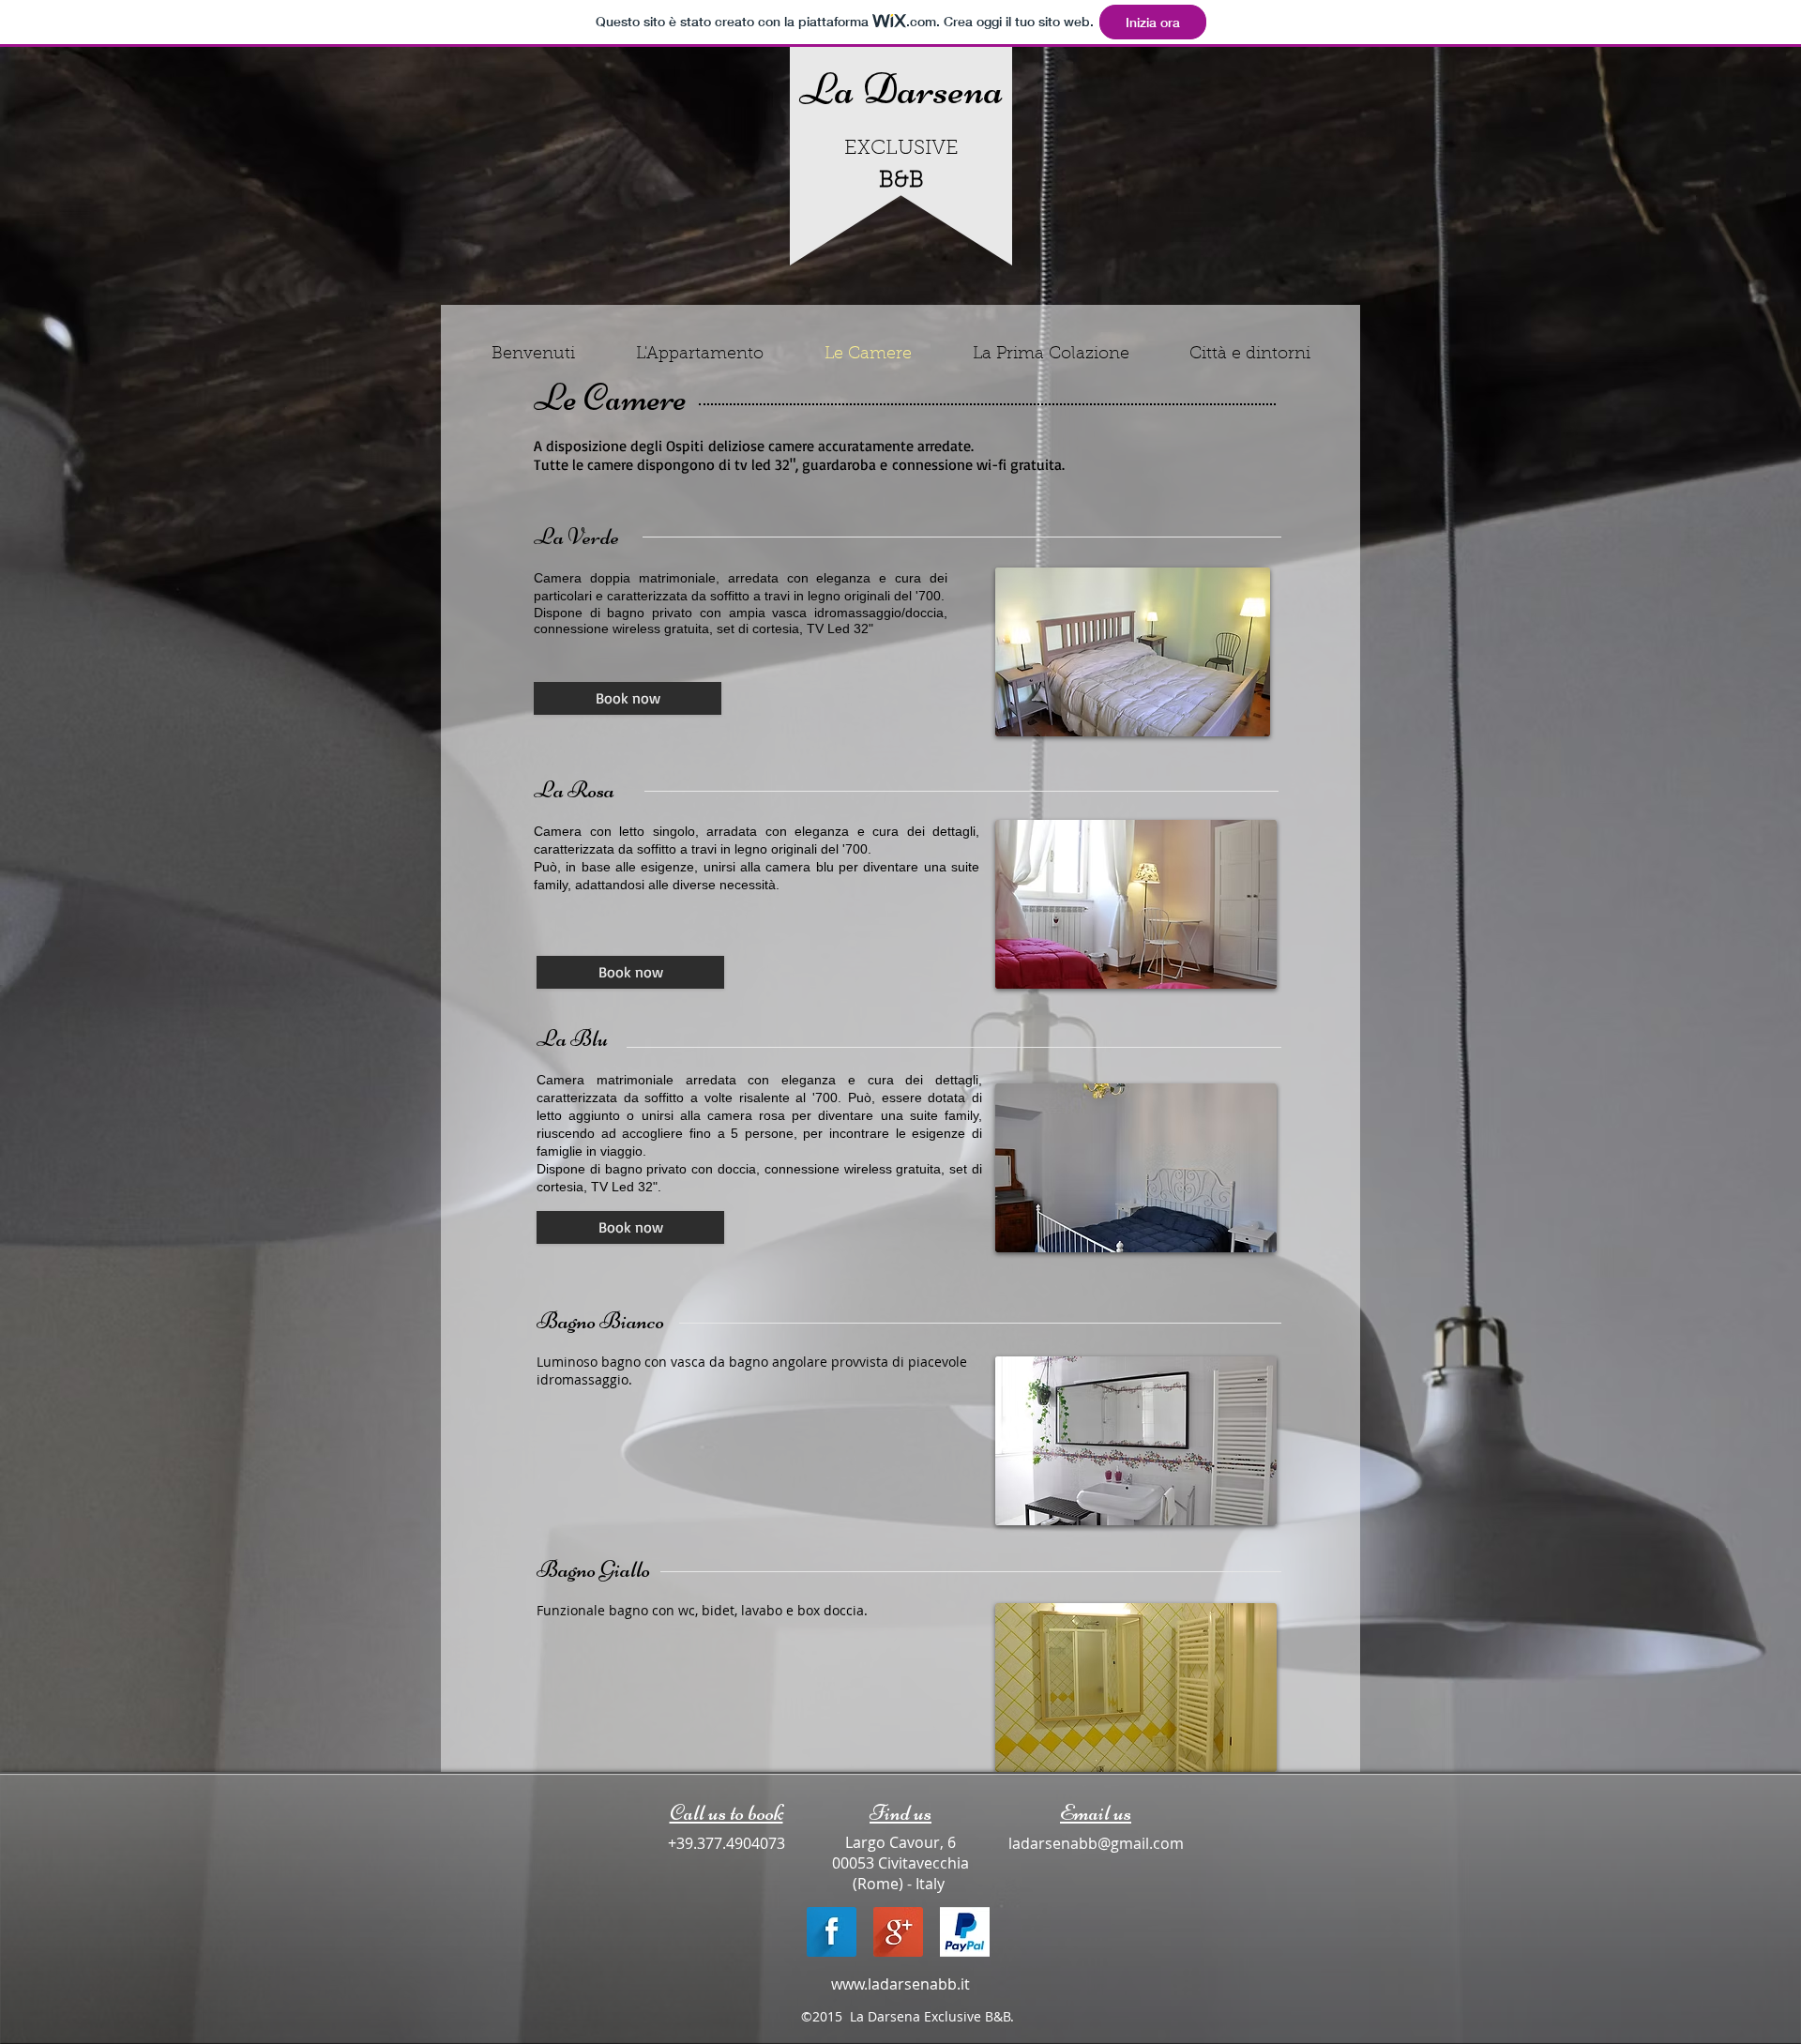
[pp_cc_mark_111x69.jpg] (965, 1932)
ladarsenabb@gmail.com (1096, 1843)
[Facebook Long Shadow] (832, 1932)
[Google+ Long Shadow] (898, 1932)
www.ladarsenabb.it (900, 1984)
